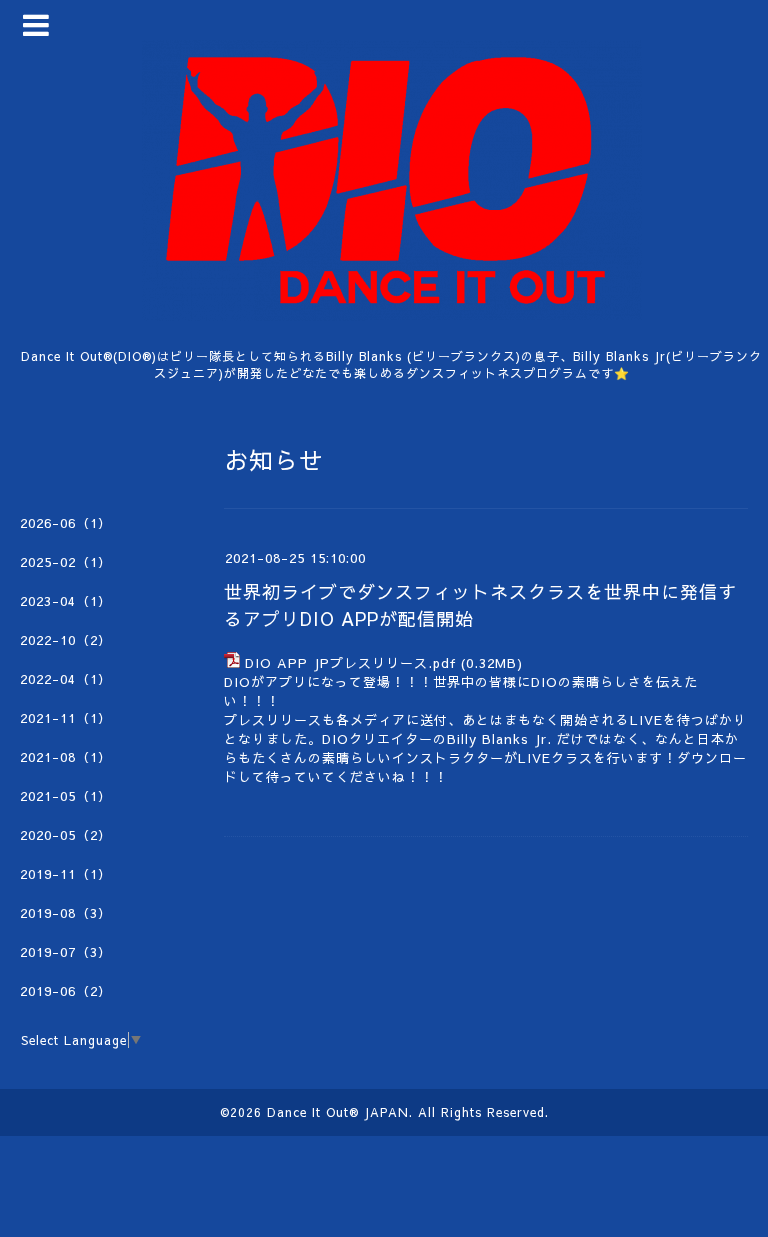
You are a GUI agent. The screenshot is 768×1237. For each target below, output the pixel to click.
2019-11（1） (66, 874)
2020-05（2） (66, 835)
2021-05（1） (66, 796)
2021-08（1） (66, 757)
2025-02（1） (66, 562)
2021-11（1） (66, 718)
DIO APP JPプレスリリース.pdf (350, 663)
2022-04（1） (66, 679)
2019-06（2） (66, 991)
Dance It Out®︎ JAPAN (338, 1112)
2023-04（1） (66, 601)
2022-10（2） (66, 640)
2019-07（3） (66, 952)
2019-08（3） (66, 913)
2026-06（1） (66, 523)
